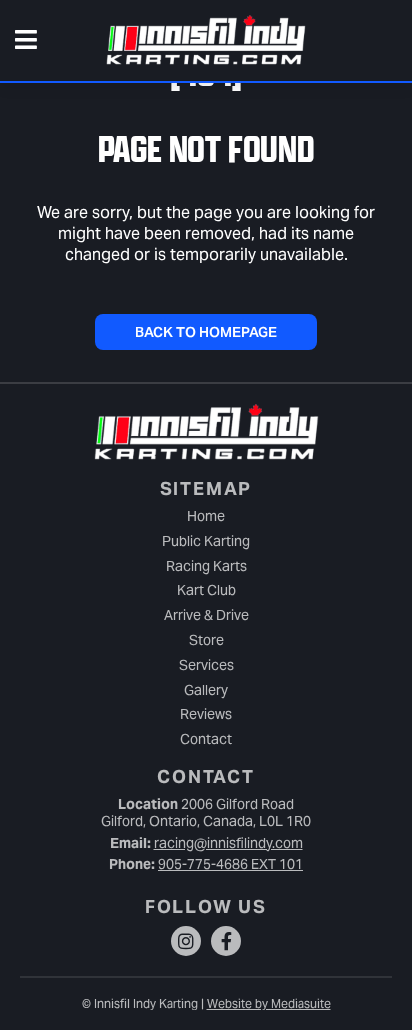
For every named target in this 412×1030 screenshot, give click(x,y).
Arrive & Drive (206, 615)
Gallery (206, 690)
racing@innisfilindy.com (228, 843)
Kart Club (206, 590)
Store (206, 640)
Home (206, 516)
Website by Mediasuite (269, 1003)
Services (206, 665)
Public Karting (206, 541)
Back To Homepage (206, 332)
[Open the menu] (26, 40)
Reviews (206, 714)
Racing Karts (206, 566)
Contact (206, 739)
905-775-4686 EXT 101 (230, 864)
